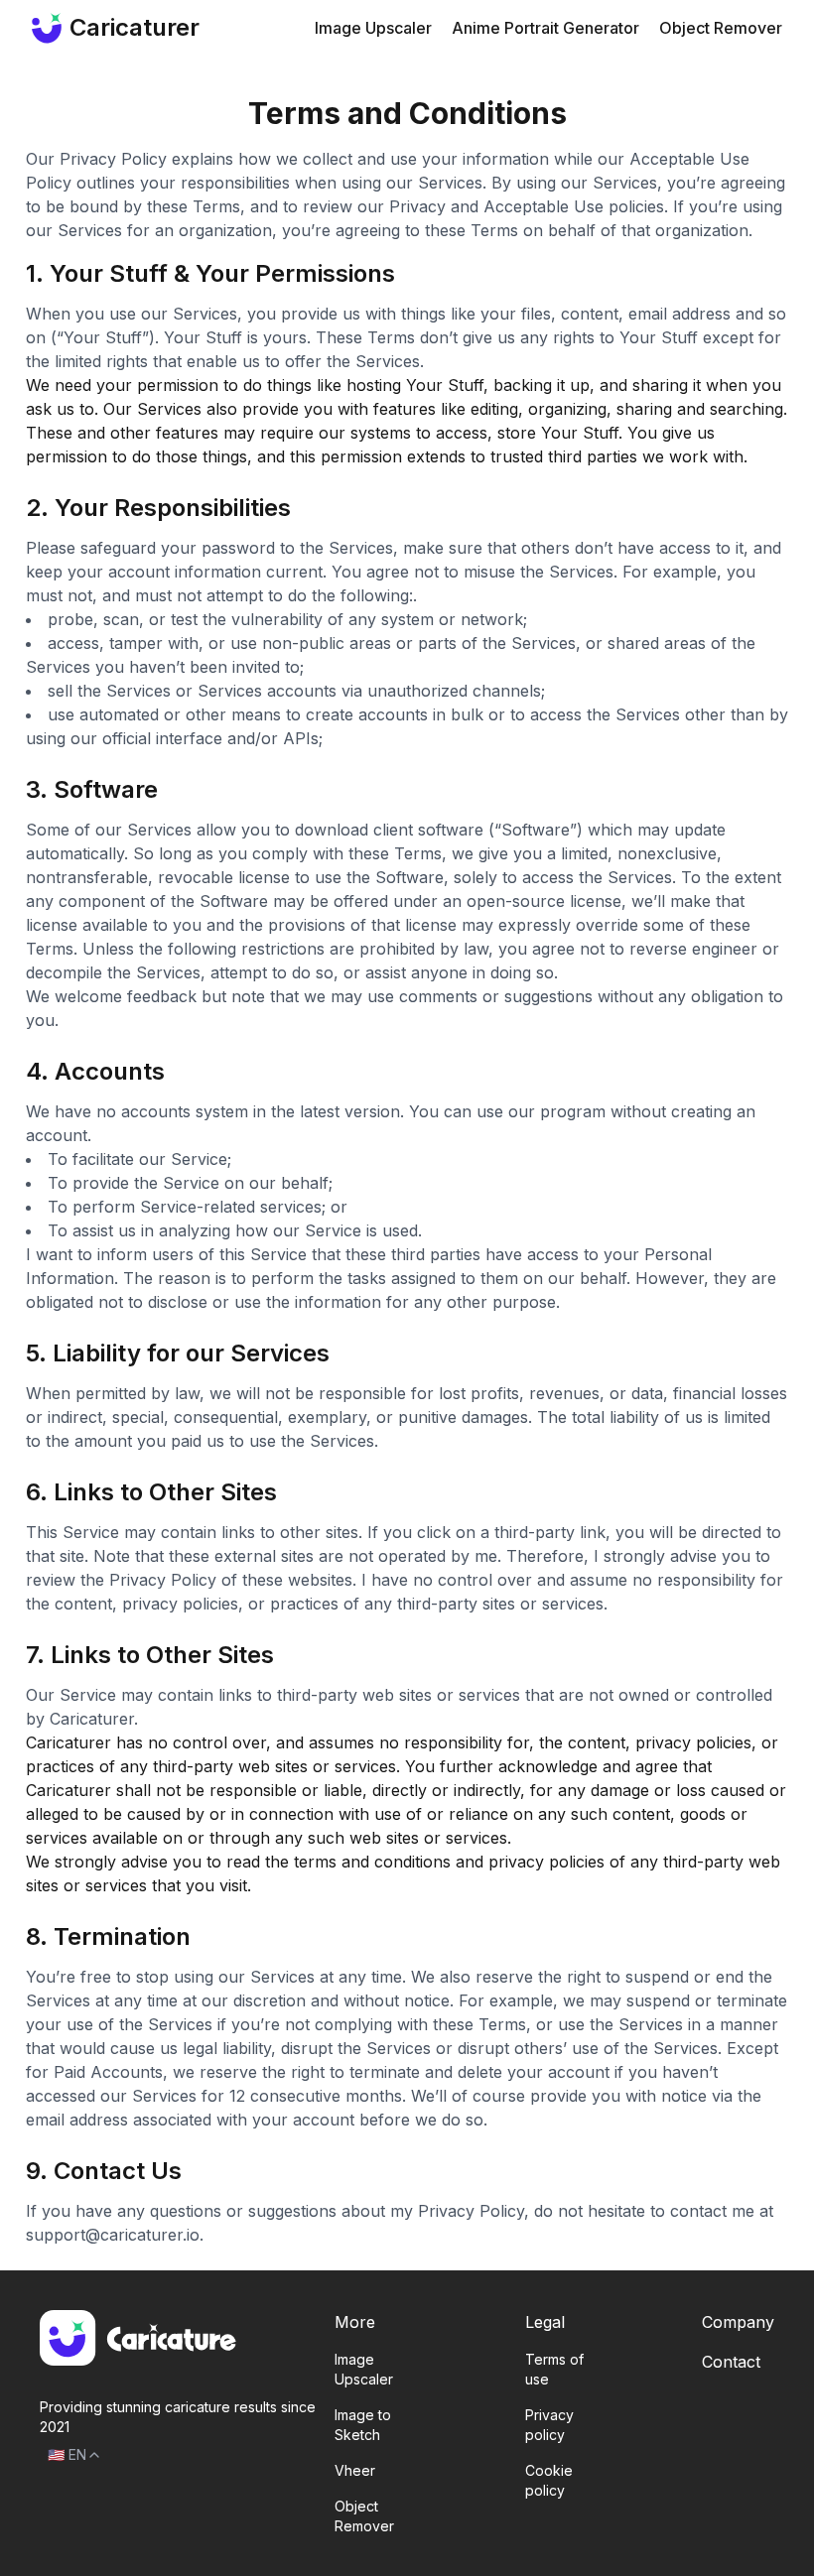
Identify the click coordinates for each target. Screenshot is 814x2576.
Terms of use (554, 2369)
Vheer (355, 2470)
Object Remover (721, 28)
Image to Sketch (363, 2425)
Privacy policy (549, 2425)
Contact (731, 2362)
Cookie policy (549, 2480)
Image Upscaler (373, 28)
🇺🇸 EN (67, 2454)
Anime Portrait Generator (545, 28)
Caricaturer (120, 27)
